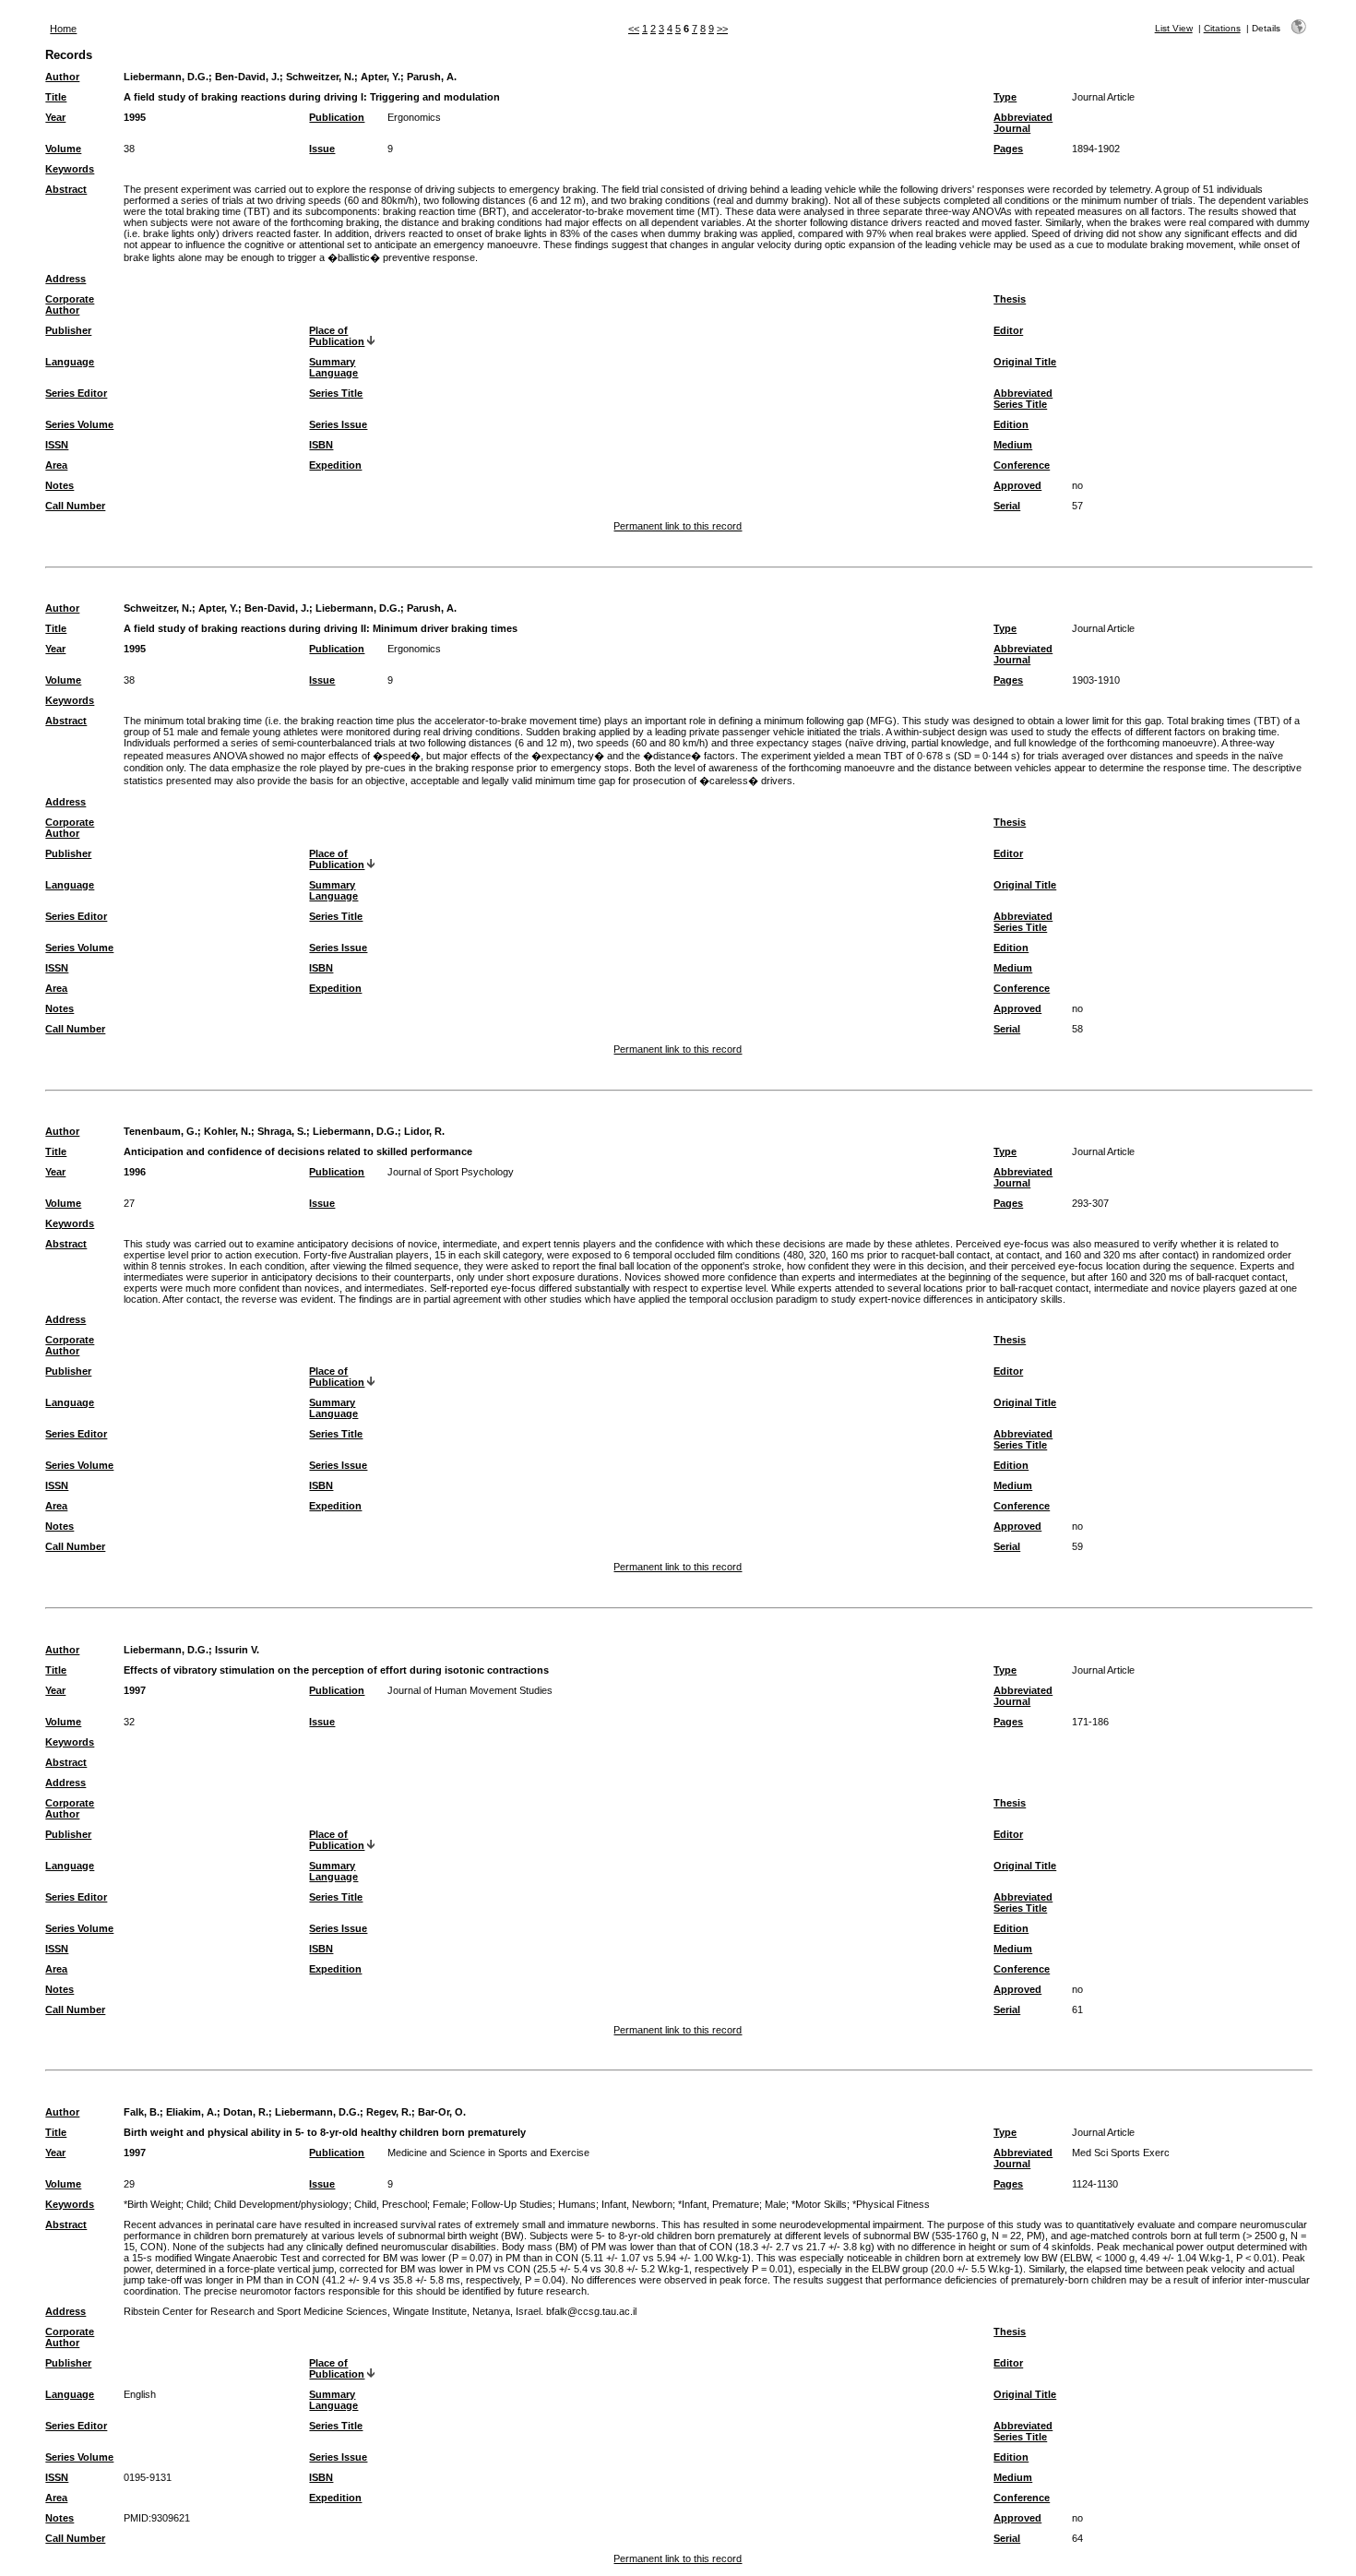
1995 (135, 117)
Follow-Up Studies (512, 2204)
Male (775, 2204)
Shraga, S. (282, 1131)
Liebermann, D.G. (166, 77)
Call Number (75, 506)
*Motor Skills (819, 2204)
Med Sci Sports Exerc (1121, 2153)
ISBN (321, 445)
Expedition (335, 465)
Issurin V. (237, 1650)
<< (634, 29)
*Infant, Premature (719, 2204)
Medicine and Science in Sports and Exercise (488, 2153)
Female (449, 2204)
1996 (135, 1172)
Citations (1222, 28)
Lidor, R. (424, 1131)
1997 (135, 1690)
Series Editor (76, 393)
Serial (1007, 506)
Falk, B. (142, 2112)
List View (1174, 28)
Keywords (70, 169)
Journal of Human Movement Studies (470, 1690)
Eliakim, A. (191, 2112)
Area (56, 465)
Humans (577, 2204)
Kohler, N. (227, 1131)
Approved (1017, 485)
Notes (59, 485)
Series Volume (79, 424)
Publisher (68, 330)
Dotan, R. (246, 2112)
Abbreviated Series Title (1023, 399)
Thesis (1010, 299)
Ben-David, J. (247, 77)
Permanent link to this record (678, 526)
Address (65, 279)
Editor (1008, 330)
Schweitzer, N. (320, 77)
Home (63, 29)
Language (70, 362)
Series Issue (338, 424)
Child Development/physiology (281, 2204)
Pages (1008, 149)
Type (1005, 97)
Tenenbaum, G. (161, 1131)
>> (722, 29)
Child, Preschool (391, 2204)
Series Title (336, 393)
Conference (1022, 465)
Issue (322, 149)
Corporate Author (70, 304)
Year (55, 117)
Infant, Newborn (637, 2204)
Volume (63, 149)
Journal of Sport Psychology (451, 1172)
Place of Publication (337, 336)
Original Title (1025, 362)
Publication (337, 117)
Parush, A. (432, 77)
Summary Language (333, 367)
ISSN (57, 445)
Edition (1011, 424)
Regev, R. (389, 2112)
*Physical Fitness (891, 2204)
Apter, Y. (381, 77)
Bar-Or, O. (442, 2112)
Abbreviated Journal (1023, 123)
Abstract (66, 189)
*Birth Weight (152, 2204)
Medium (1013, 445)
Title (56, 97)
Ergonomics (414, 117)
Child (197, 2204)
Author (62, 77)
